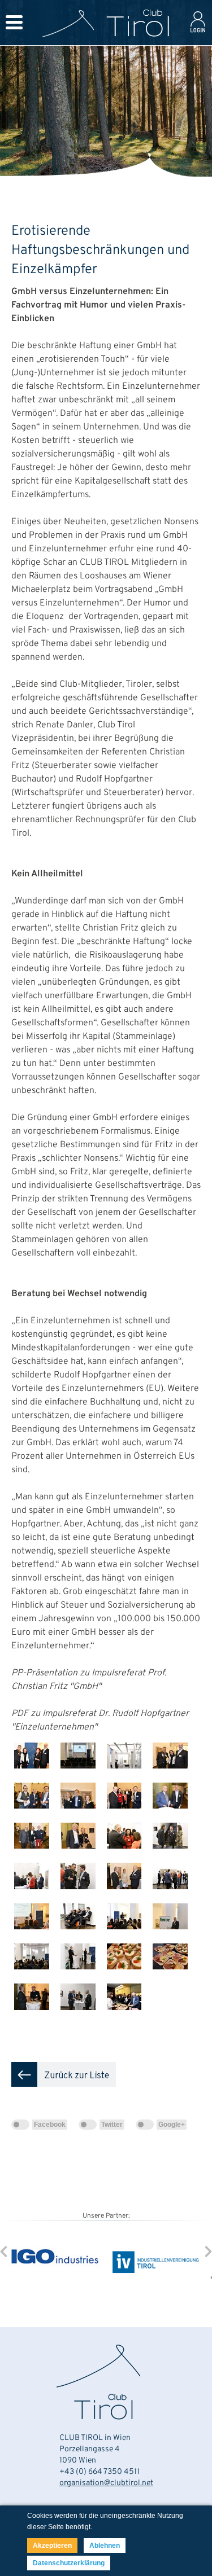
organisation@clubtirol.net (106, 2483)
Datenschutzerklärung (69, 2563)
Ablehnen (105, 2546)
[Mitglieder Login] (198, 34)
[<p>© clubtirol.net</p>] (34, 1778)
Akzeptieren (52, 2546)
